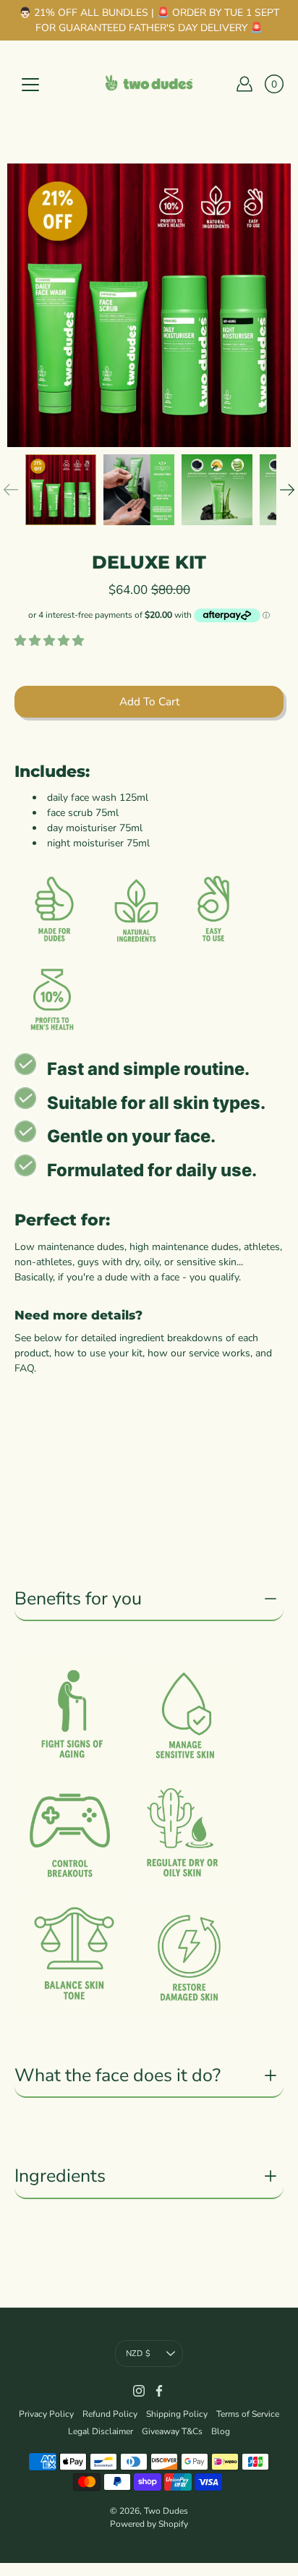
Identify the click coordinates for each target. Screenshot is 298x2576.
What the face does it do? (118, 2075)
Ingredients (60, 2176)
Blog (221, 2431)
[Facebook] (159, 2391)
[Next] (287, 490)
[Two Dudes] (149, 84)
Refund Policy (110, 2414)
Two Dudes (166, 2511)
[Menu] (30, 85)
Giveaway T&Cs (172, 2431)
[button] (51, 641)
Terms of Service (248, 2414)
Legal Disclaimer (101, 2431)
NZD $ (138, 2354)
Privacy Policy (46, 2414)
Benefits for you (78, 1599)
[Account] (244, 84)
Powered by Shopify (149, 2524)
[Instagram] (139, 2391)
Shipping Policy (177, 2414)
